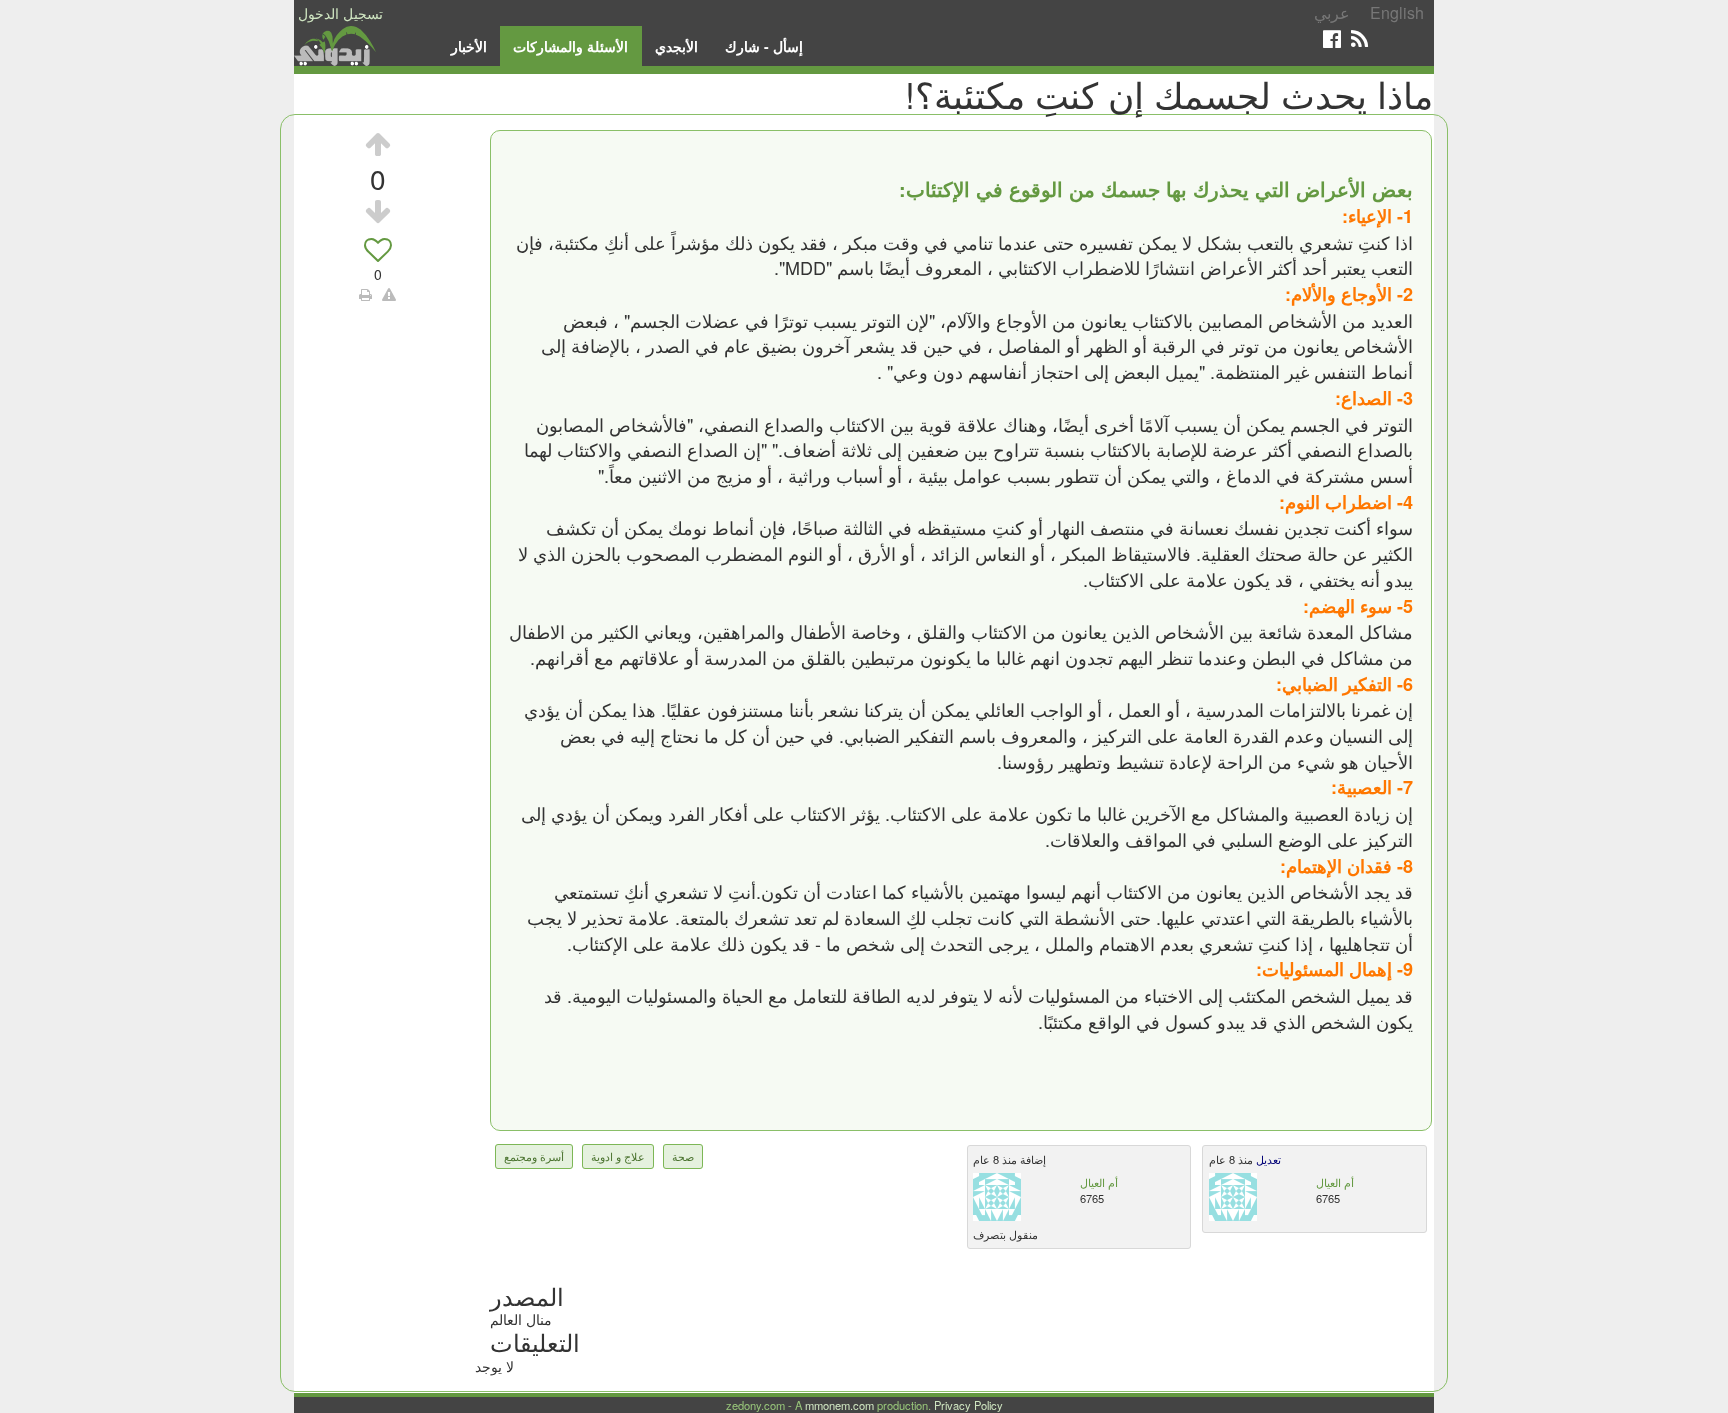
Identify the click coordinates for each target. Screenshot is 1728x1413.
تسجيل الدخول (340, 13)
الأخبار (469, 46)
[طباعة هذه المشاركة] (365, 294)
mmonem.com (839, 1405)
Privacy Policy (968, 1405)
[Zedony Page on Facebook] (1332, 38)
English (1397, 12)
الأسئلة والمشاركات (570, 46)
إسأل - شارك (764, 46)
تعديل (1267, 1159)
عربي (1332, 12)
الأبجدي (676, 46)
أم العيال (1099, 1182)
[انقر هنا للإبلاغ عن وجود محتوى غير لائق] (389, 294)
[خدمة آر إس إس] (1359, 38)
